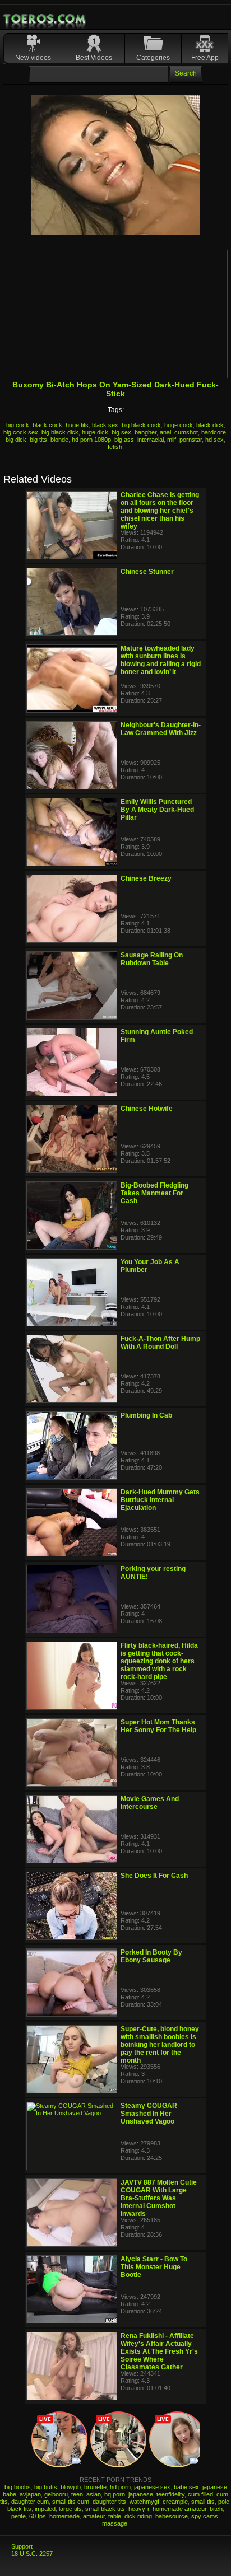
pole (224, 2502)
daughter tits (109, 2502)
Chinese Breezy (146, 878)
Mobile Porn (45, 19)
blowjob (71, 2487)
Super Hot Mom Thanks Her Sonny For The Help (158, 1726)
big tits (38, 440)
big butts (46, 2487)
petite (19, 2516)
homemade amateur (179, 2509)
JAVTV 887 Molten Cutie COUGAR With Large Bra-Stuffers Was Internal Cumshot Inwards (159, 2198)
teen (77, 2494)
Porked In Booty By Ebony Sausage (151, 1956)
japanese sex (152, 2487)
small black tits (105, 2509)
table (115, 2516)
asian (94, 2494)
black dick (210, 425)
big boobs (18, 2487)
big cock (18, 425)
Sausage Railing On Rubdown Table (152, 959)
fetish (115, 447)
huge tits (77, 425)
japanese (141, 2494)
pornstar (191, 440)
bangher (145, 432)
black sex (105, 425)
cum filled (200, 2494)
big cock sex (21, 432)
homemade (64, 2516)
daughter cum (30, 2502)
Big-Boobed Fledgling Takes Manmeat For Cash (154, 1193)
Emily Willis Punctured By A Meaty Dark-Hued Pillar (157, 810)
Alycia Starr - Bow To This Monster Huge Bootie (154, 2267)
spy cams (205, 2516)
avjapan (30, 2494)
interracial (151, 440)
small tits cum (71, 2502)
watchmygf (144, 2502)
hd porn (120, 2487)
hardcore (214, 432)
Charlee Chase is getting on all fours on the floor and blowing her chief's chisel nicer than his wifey (160, 511)
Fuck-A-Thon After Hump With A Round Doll (160, 1343)
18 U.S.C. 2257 (32, 2554)
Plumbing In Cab (146, 1415)
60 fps (38, 2516)
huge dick (95, 432)
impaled (45, 2509)
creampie (175, 2502)
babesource (172, 2516)
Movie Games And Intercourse (150, 1803)
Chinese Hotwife (147, 1109)
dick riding (138, 2516)
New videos (33, 58)
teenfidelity (170, 2494)
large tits (70, 2509)
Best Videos (94, 58)
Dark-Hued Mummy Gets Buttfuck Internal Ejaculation (160, 1500)
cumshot (186, 432)
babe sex (186, 2487)
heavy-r (139, 2509)
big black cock (141, 425)
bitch (216, 2509)
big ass (124, 440)
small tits (203, 2502)
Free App (205, 58)
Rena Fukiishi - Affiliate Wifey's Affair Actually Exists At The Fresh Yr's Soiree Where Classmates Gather (159, 2351)
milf (172, 440)
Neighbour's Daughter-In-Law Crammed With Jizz (161, 729)
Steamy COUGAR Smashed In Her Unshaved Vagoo (149, 2114)
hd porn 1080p (91, 440)
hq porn (115, 2494)
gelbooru (56, 2494)
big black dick (60, 432)
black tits (19, 2509)
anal (165, 432)
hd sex (214, 440)
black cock (47, 425)
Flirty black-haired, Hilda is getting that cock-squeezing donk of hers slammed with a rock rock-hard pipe (159, 1661)
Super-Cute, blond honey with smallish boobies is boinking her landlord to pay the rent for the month (160, 2045)
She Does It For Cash (154, 1876)
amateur (94, 2516)
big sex (121, 432)
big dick (16, 440)
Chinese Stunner (147, 572)
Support (22, 2546)
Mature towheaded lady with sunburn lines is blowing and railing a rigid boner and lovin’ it (161, 660)
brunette (95, 2487)
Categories (153, 58)
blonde (59, 440)
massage (115, 2523)
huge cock (179, 425)
